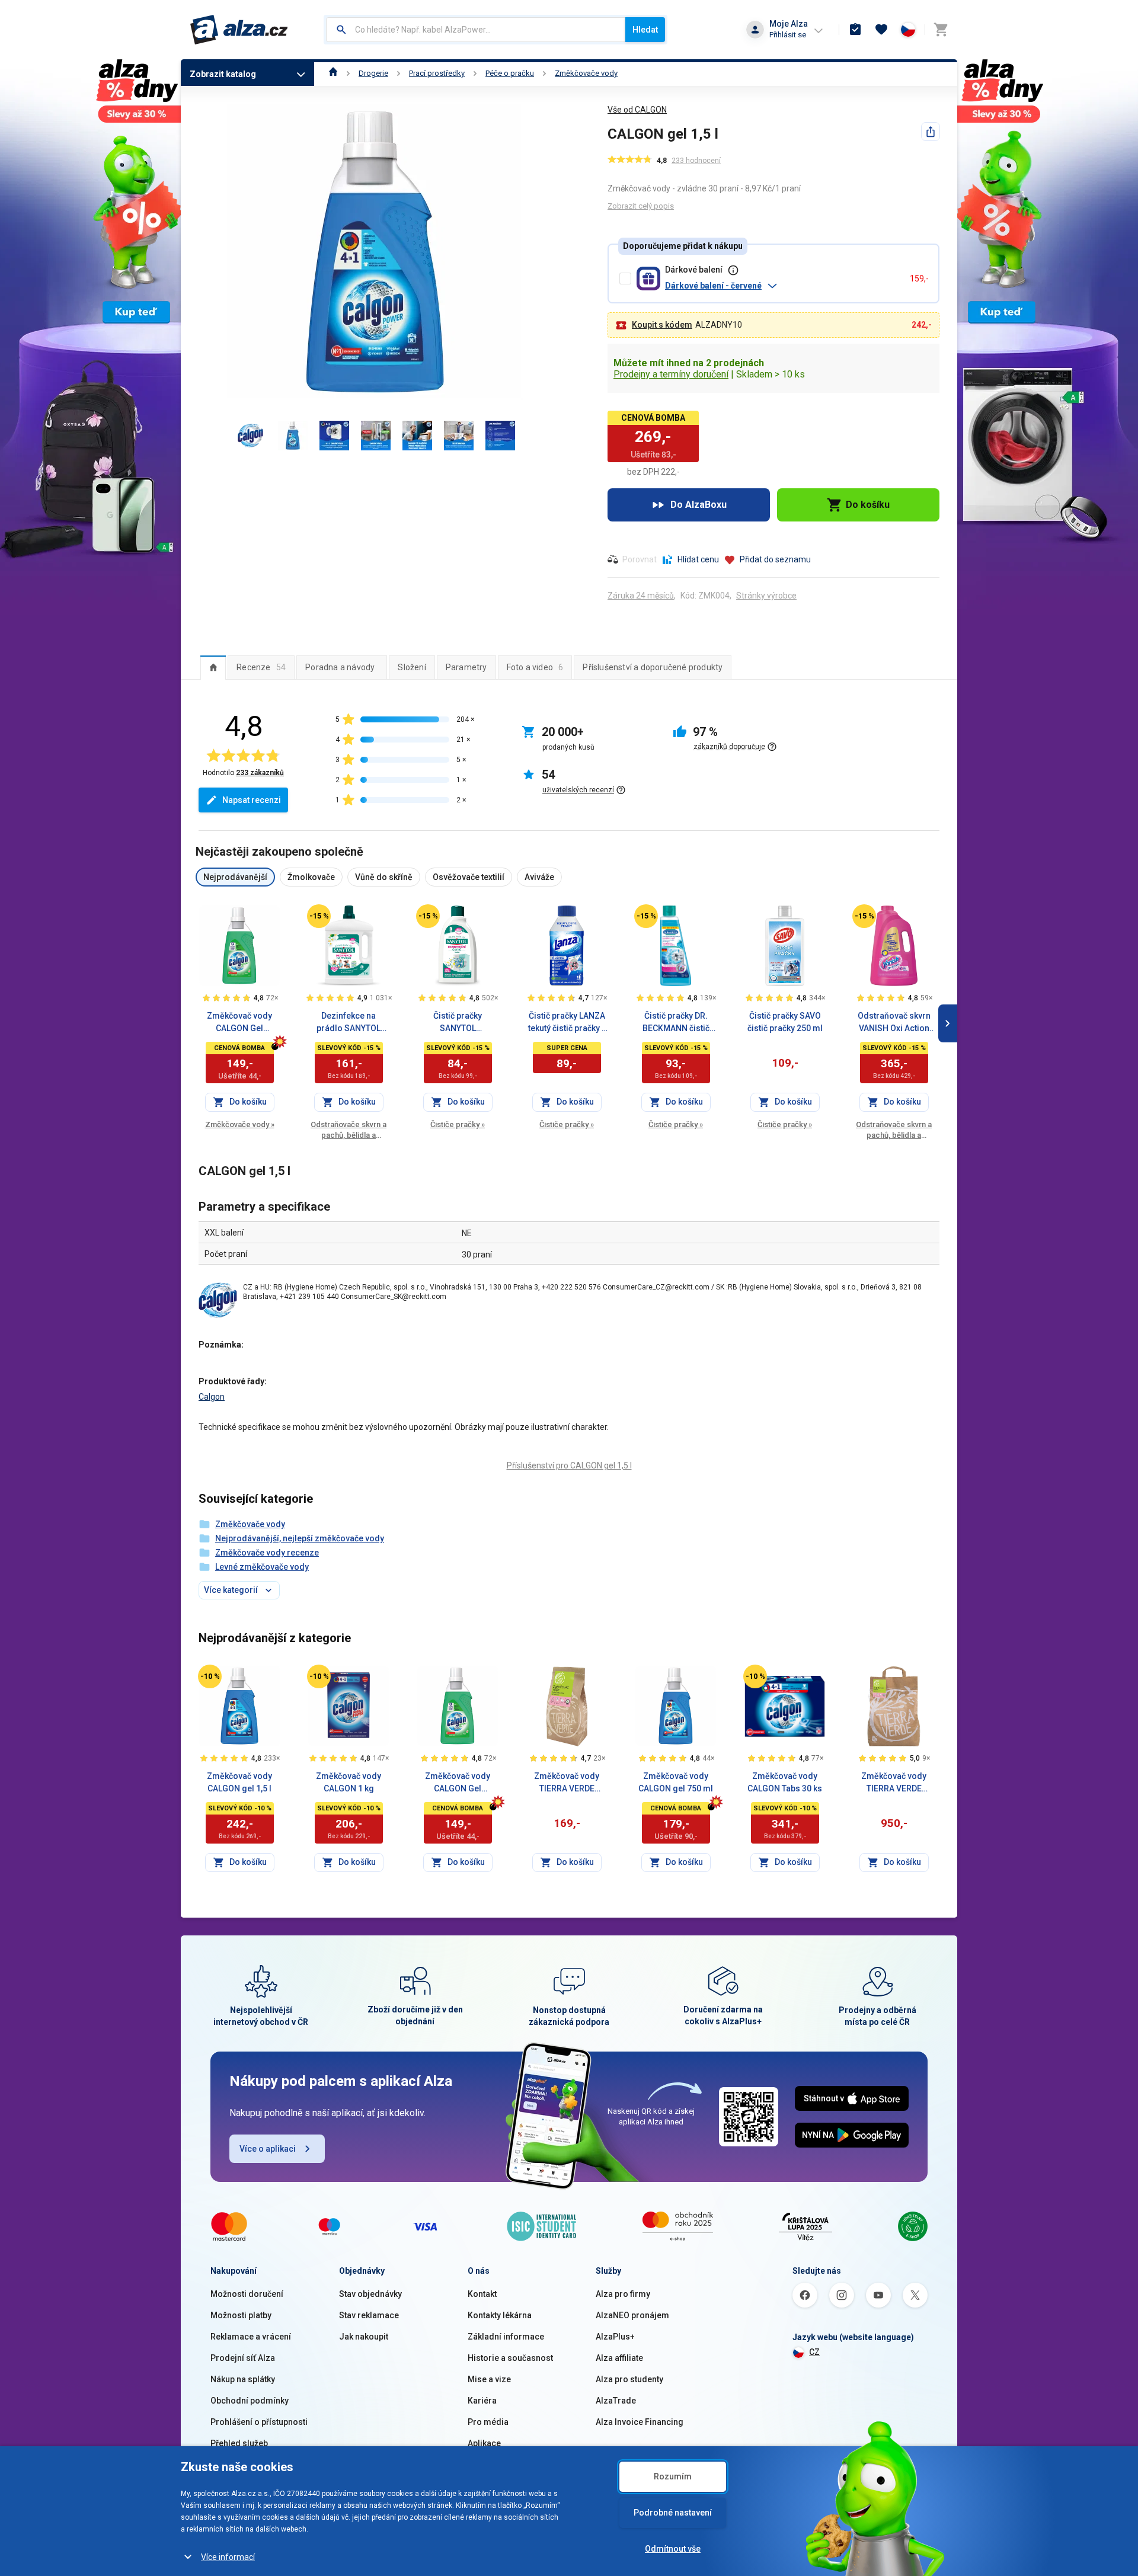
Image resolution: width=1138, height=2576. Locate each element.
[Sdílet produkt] (931, 132)
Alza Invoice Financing (640, 2422)
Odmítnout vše (673, 2549)
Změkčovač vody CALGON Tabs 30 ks (785, 1782)
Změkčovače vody (586, 73)
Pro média (488, 2422)
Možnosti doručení (247, 2294)
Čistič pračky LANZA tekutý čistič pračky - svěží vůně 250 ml (567, 1023)
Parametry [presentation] (466, 667)
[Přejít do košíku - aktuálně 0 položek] (941, 30)
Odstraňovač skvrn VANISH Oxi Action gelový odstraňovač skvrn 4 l (894, 1023)
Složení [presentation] (412, 667)
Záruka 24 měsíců (641, 596)
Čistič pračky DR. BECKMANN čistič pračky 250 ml (676, 1023)
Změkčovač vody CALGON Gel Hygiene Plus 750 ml (240, 1023)
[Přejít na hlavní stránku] (239, 30)
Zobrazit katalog (223, 74)
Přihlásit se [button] (788, 35)
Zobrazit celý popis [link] (641, 206)
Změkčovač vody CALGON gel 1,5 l (239, 1782)
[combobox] (476, 30)
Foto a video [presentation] (535, 667)
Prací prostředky (437, 73)
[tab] (213, 667)
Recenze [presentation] (261, 667)
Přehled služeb (239, 2443)
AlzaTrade (616, 2401)
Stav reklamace (369, 2315)
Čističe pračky (458, 1124)
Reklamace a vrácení (251, 2337)
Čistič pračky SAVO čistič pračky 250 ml (785, 1022)
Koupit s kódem (662, 325)
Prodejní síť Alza (243, 2358)
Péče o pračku (510, 73)
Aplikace (484, 2443)
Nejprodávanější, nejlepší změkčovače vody (300, 1538)
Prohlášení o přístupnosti (259, 2422)
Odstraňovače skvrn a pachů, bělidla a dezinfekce (349, 1130)
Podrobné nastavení (673, 2513)
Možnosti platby (241, 2315)
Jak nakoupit (364, 2337)
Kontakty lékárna (500, 2315)
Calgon (212, 1397)
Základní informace (506, 2337)
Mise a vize (489, 2379)
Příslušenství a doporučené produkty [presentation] (653, 667)
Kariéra (482, 2401)
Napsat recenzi (252, 800)
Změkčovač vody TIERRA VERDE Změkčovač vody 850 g (567, 1783)
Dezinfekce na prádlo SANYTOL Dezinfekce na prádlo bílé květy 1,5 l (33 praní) (349, 1023)
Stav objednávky (370, 2294)
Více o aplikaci (268, 2149)
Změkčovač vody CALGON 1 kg (349, 1782)
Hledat (645, 30)
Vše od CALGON (637, 110)
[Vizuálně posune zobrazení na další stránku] (948, 1023)
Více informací (228, 2557)
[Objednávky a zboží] (855, 30)
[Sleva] (319, 916)
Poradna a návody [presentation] (340, 667)
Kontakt (482, 2294)
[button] (783, 286)
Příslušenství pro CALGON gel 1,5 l (569, 1465)
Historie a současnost (510, 2358)
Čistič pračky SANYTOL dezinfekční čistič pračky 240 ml (458, 1023)
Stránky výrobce (766, 596)
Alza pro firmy (623, 2294)
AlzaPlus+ (615, 2337)
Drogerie (373, 73)
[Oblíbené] (881, 30)
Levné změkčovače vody (262, 1567)
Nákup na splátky (243, 2379)
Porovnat (640, 559)
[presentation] (213, 667)
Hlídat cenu (698, 559)
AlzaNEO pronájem (632, 2315)
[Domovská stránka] (333, 73)
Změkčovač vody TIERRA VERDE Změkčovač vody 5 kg (894, 1783)
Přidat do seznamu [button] (775, 559)
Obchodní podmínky (250, 2401)
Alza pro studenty (629, 2379)
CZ (814, 2352)
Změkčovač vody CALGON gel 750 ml (676, 1782)
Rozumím (673, 2476)
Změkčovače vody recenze (267, 1553)
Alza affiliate (619, 2358)
